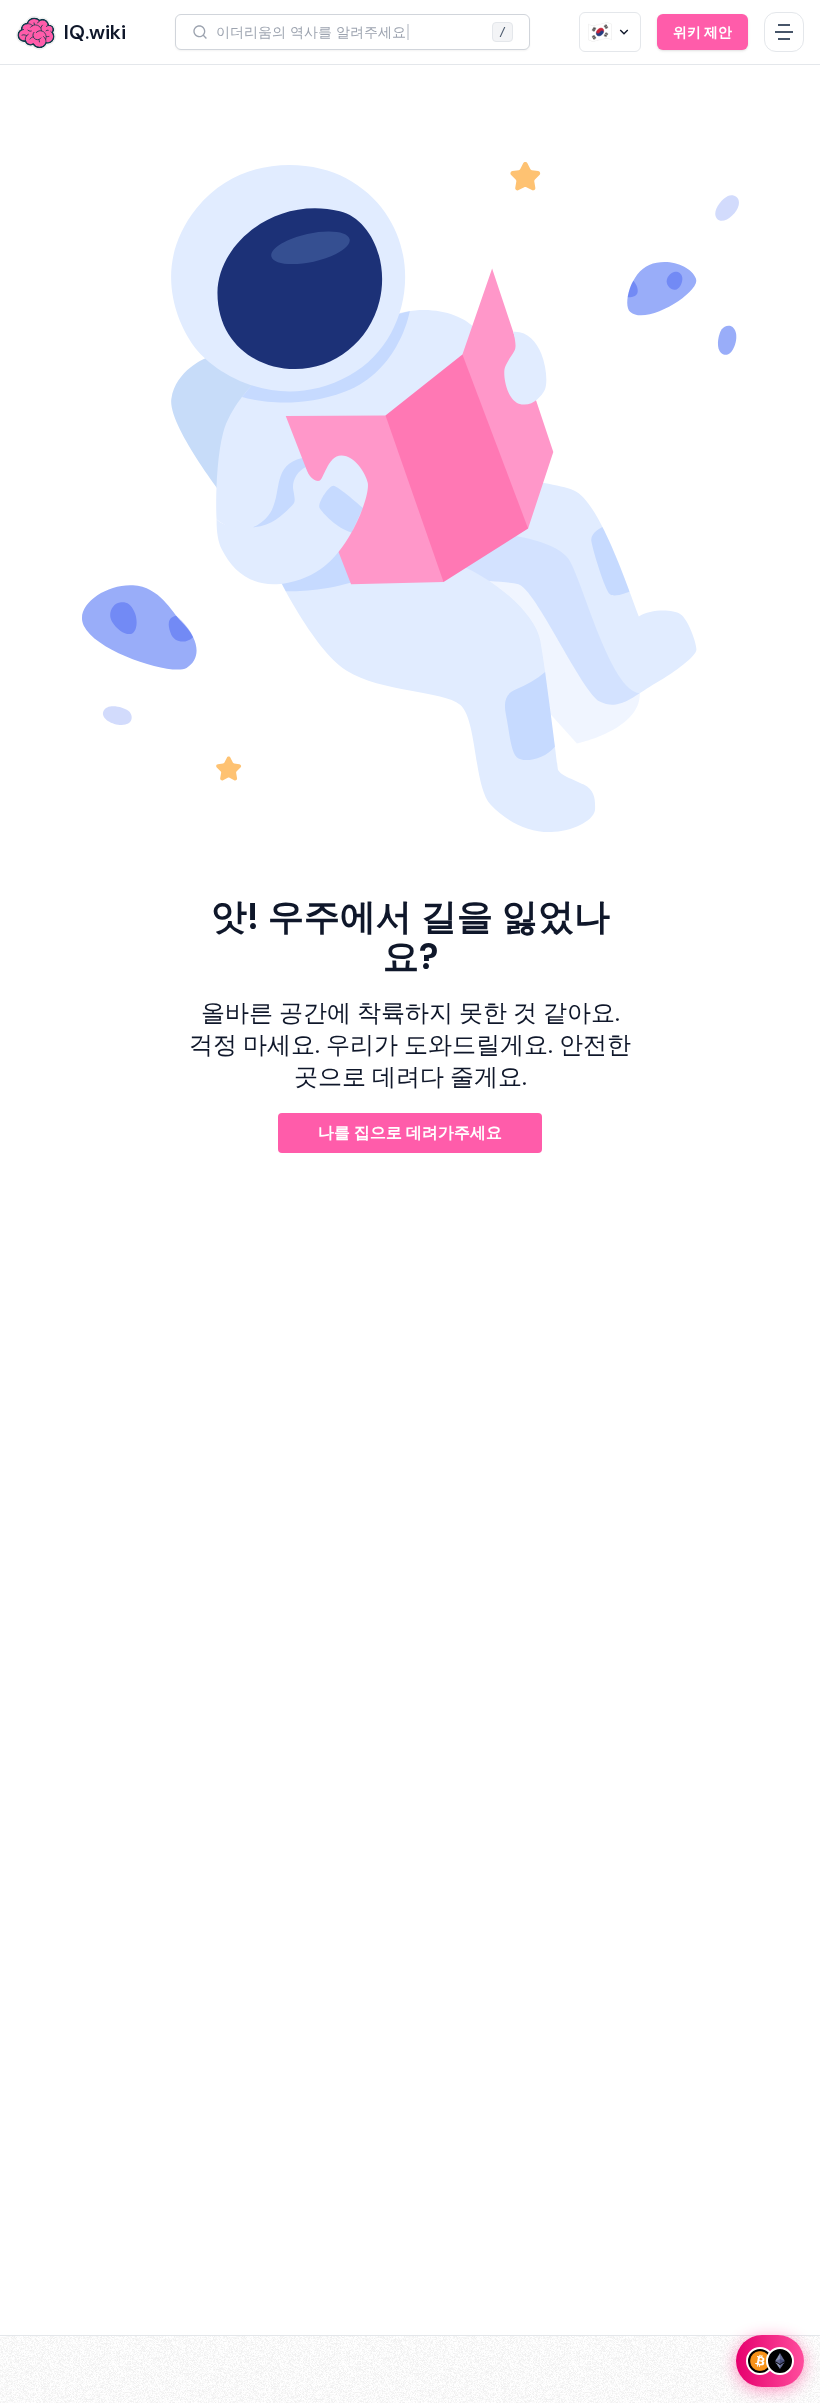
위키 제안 (702, 32)
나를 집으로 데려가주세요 (410, 1132)
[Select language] (610, 32)
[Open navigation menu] (784, 32)
